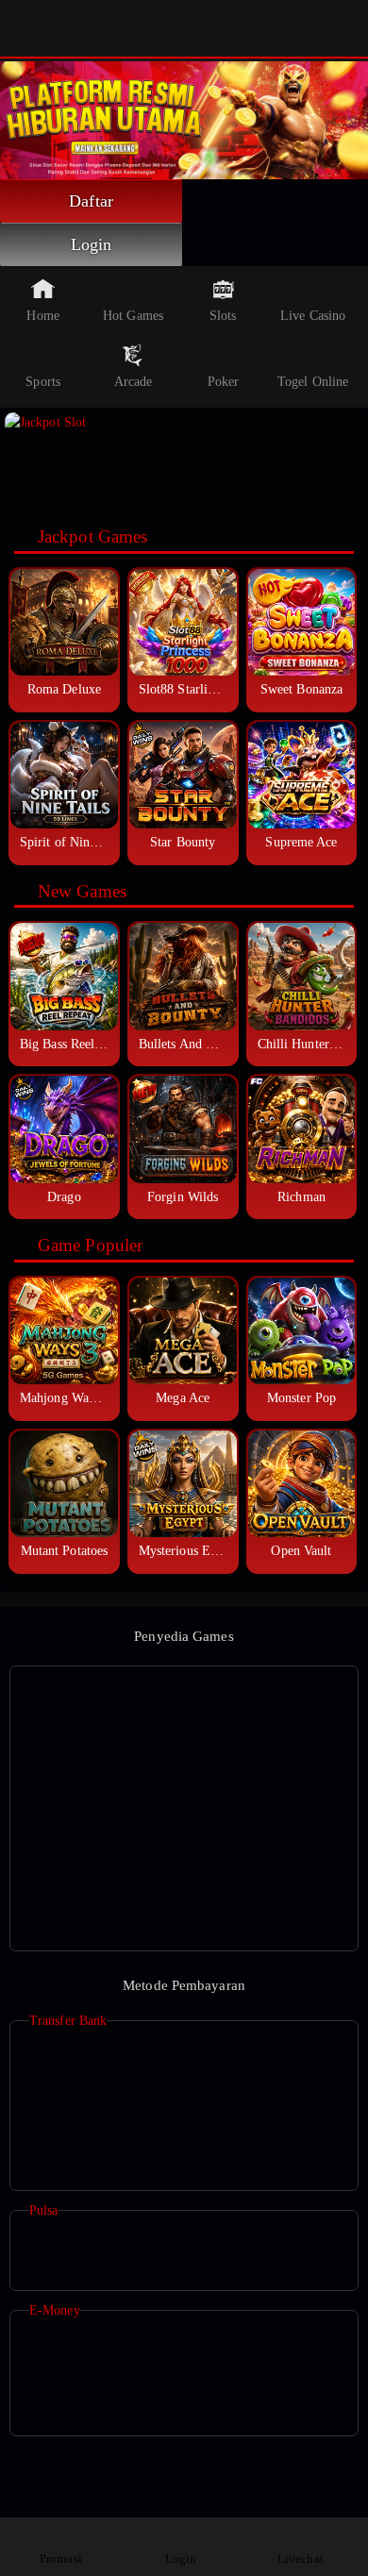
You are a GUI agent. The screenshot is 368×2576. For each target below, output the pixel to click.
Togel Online (313, 382)
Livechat (301, 2559)
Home (42, 316)
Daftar (91, 201)
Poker (224, 382)
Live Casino (313, 316)
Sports (43, 382)
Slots (223, 316)
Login (92, 244)
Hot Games (133, 316)
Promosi (61, 2559)
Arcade (134, 382)
